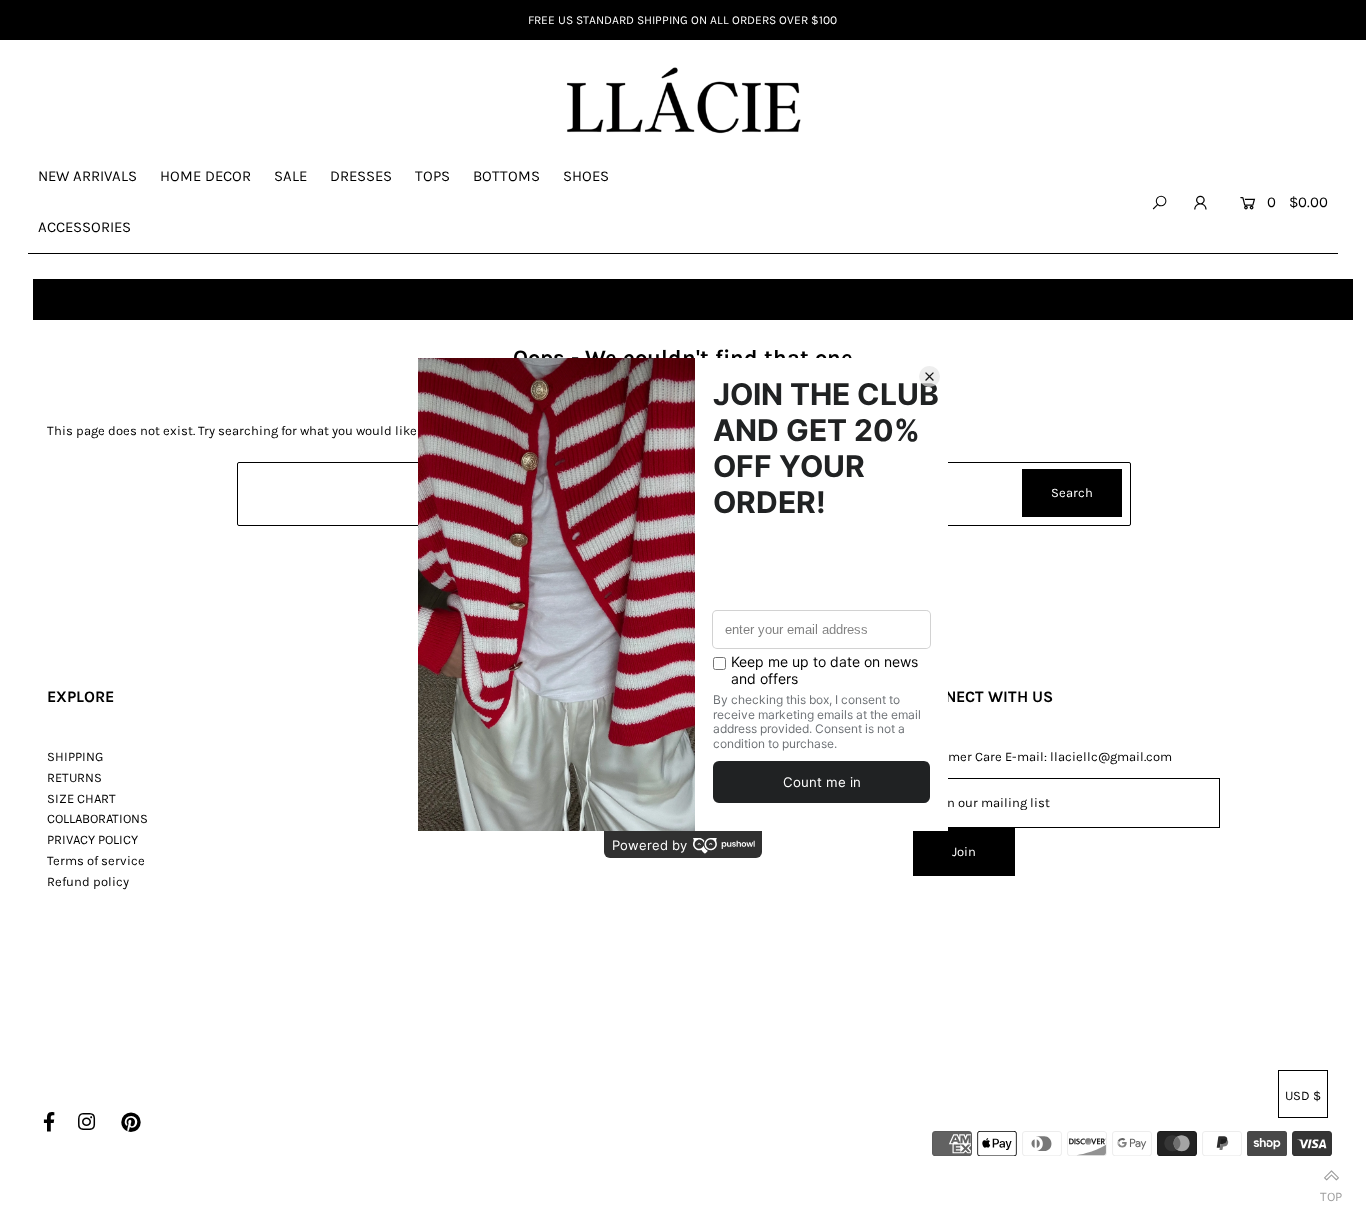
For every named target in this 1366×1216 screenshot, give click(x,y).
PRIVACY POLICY (92, 839)
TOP (1331, 1192)
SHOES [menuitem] (586, 176)
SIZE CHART (81, 798)
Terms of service (96, 860)
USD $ (1303, 1095)
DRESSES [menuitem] (361, 176)
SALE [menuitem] (290, 176)
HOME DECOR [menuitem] (205, 176)
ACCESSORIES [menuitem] (84, 227)
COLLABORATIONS (97, 818)
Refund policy (88, 881)
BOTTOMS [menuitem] (506, 176)
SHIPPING (75, 756)
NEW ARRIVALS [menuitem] (87, 176)
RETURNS (74, 777)
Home (59, 299)
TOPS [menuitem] (432, 176)
